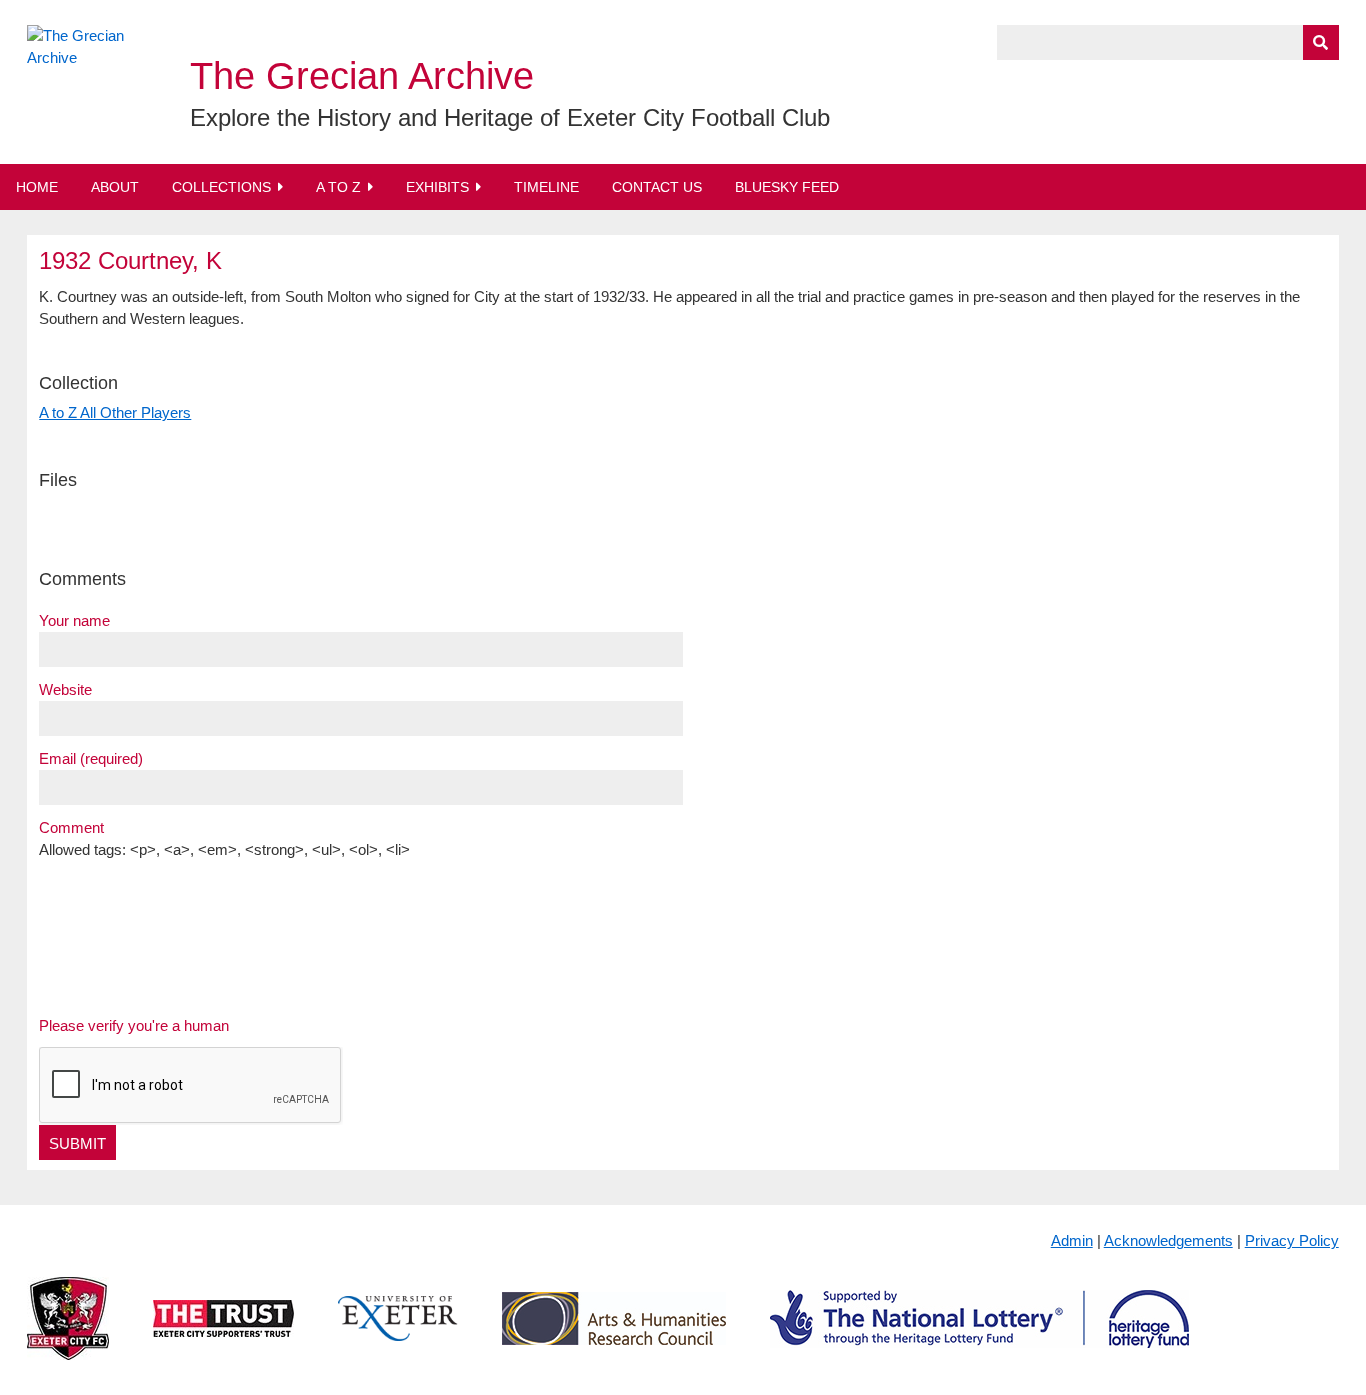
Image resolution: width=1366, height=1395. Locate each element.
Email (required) (91, 758)
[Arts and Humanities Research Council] (614, 1334)
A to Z (338, 187)
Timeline (546, 187)
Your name (74, 620)
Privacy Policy (1292, 1240)
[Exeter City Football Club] (68, 1334)
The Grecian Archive (362, 76)
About (115, 187)
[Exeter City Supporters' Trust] (223, 1334)
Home (37, 187)
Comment (71, 827)
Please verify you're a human (134, 1025)
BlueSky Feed (787, 187)
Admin (1072, 1240)
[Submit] (1321, 42)
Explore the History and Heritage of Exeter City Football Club (510, 117)
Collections (221, 187)
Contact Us (657, 187)
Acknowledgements (1168, 1240)
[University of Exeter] (398, 1334)
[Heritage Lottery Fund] (979, 1334)
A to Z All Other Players (115, 412)
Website (65, 689)
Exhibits (437, 187)
